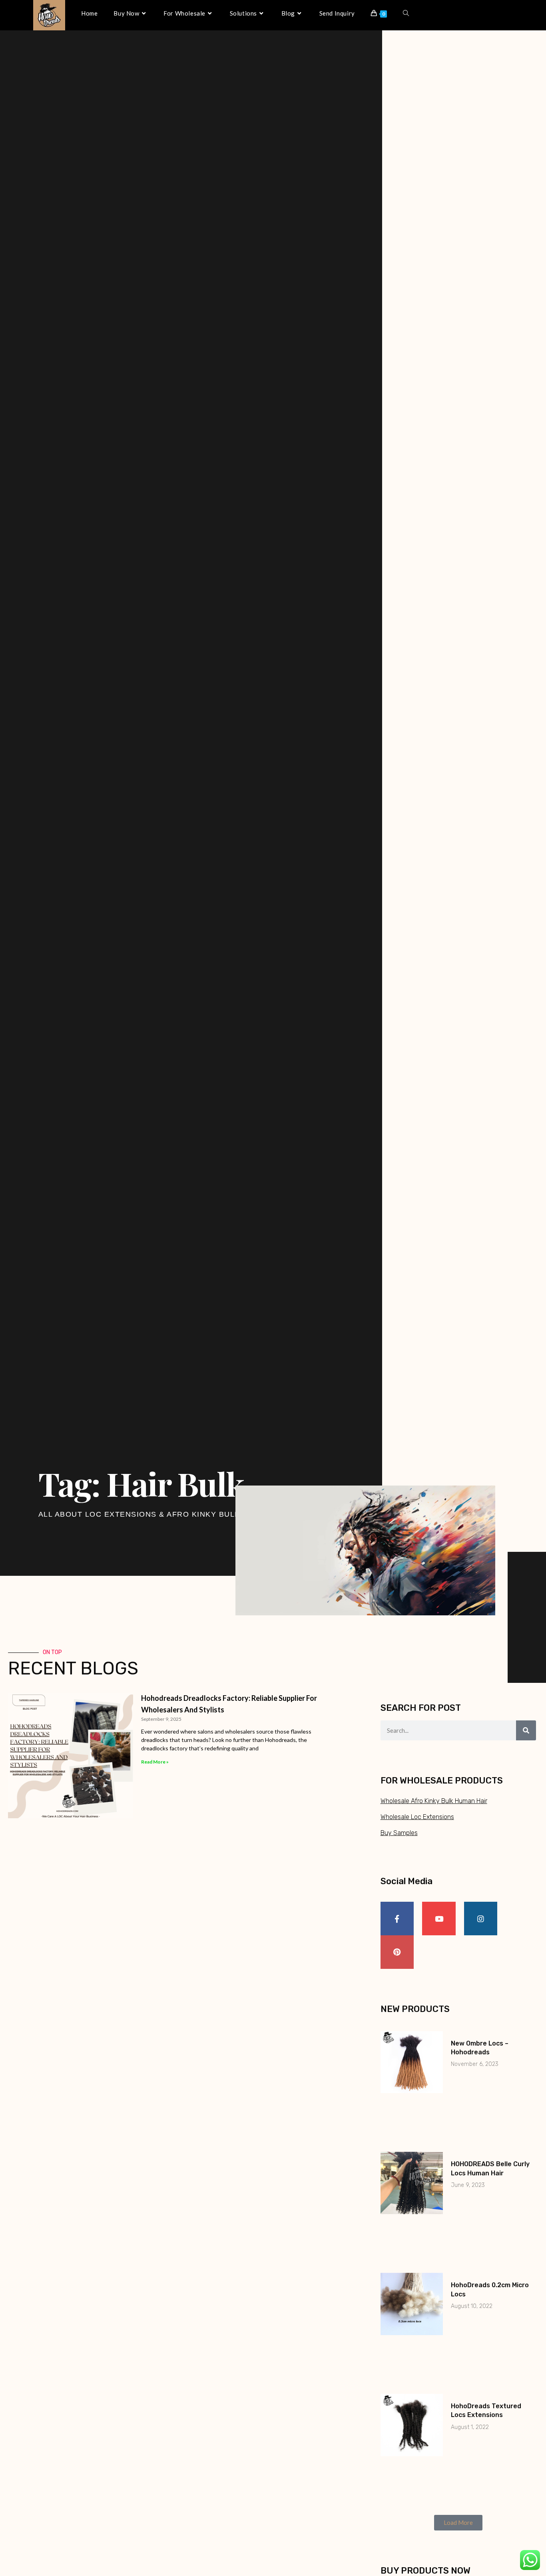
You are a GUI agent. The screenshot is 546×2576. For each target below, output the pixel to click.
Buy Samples (399, 1833)
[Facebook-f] (397, 1919)
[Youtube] (439, 1919)
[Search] (526, 1730)
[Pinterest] (397, 1952)
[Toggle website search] (406, 13)
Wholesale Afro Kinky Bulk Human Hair (434, 1801)
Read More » (155, 1762)
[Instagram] (481, 1919)
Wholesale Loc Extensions (417, 1817)
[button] (458, 2523)
